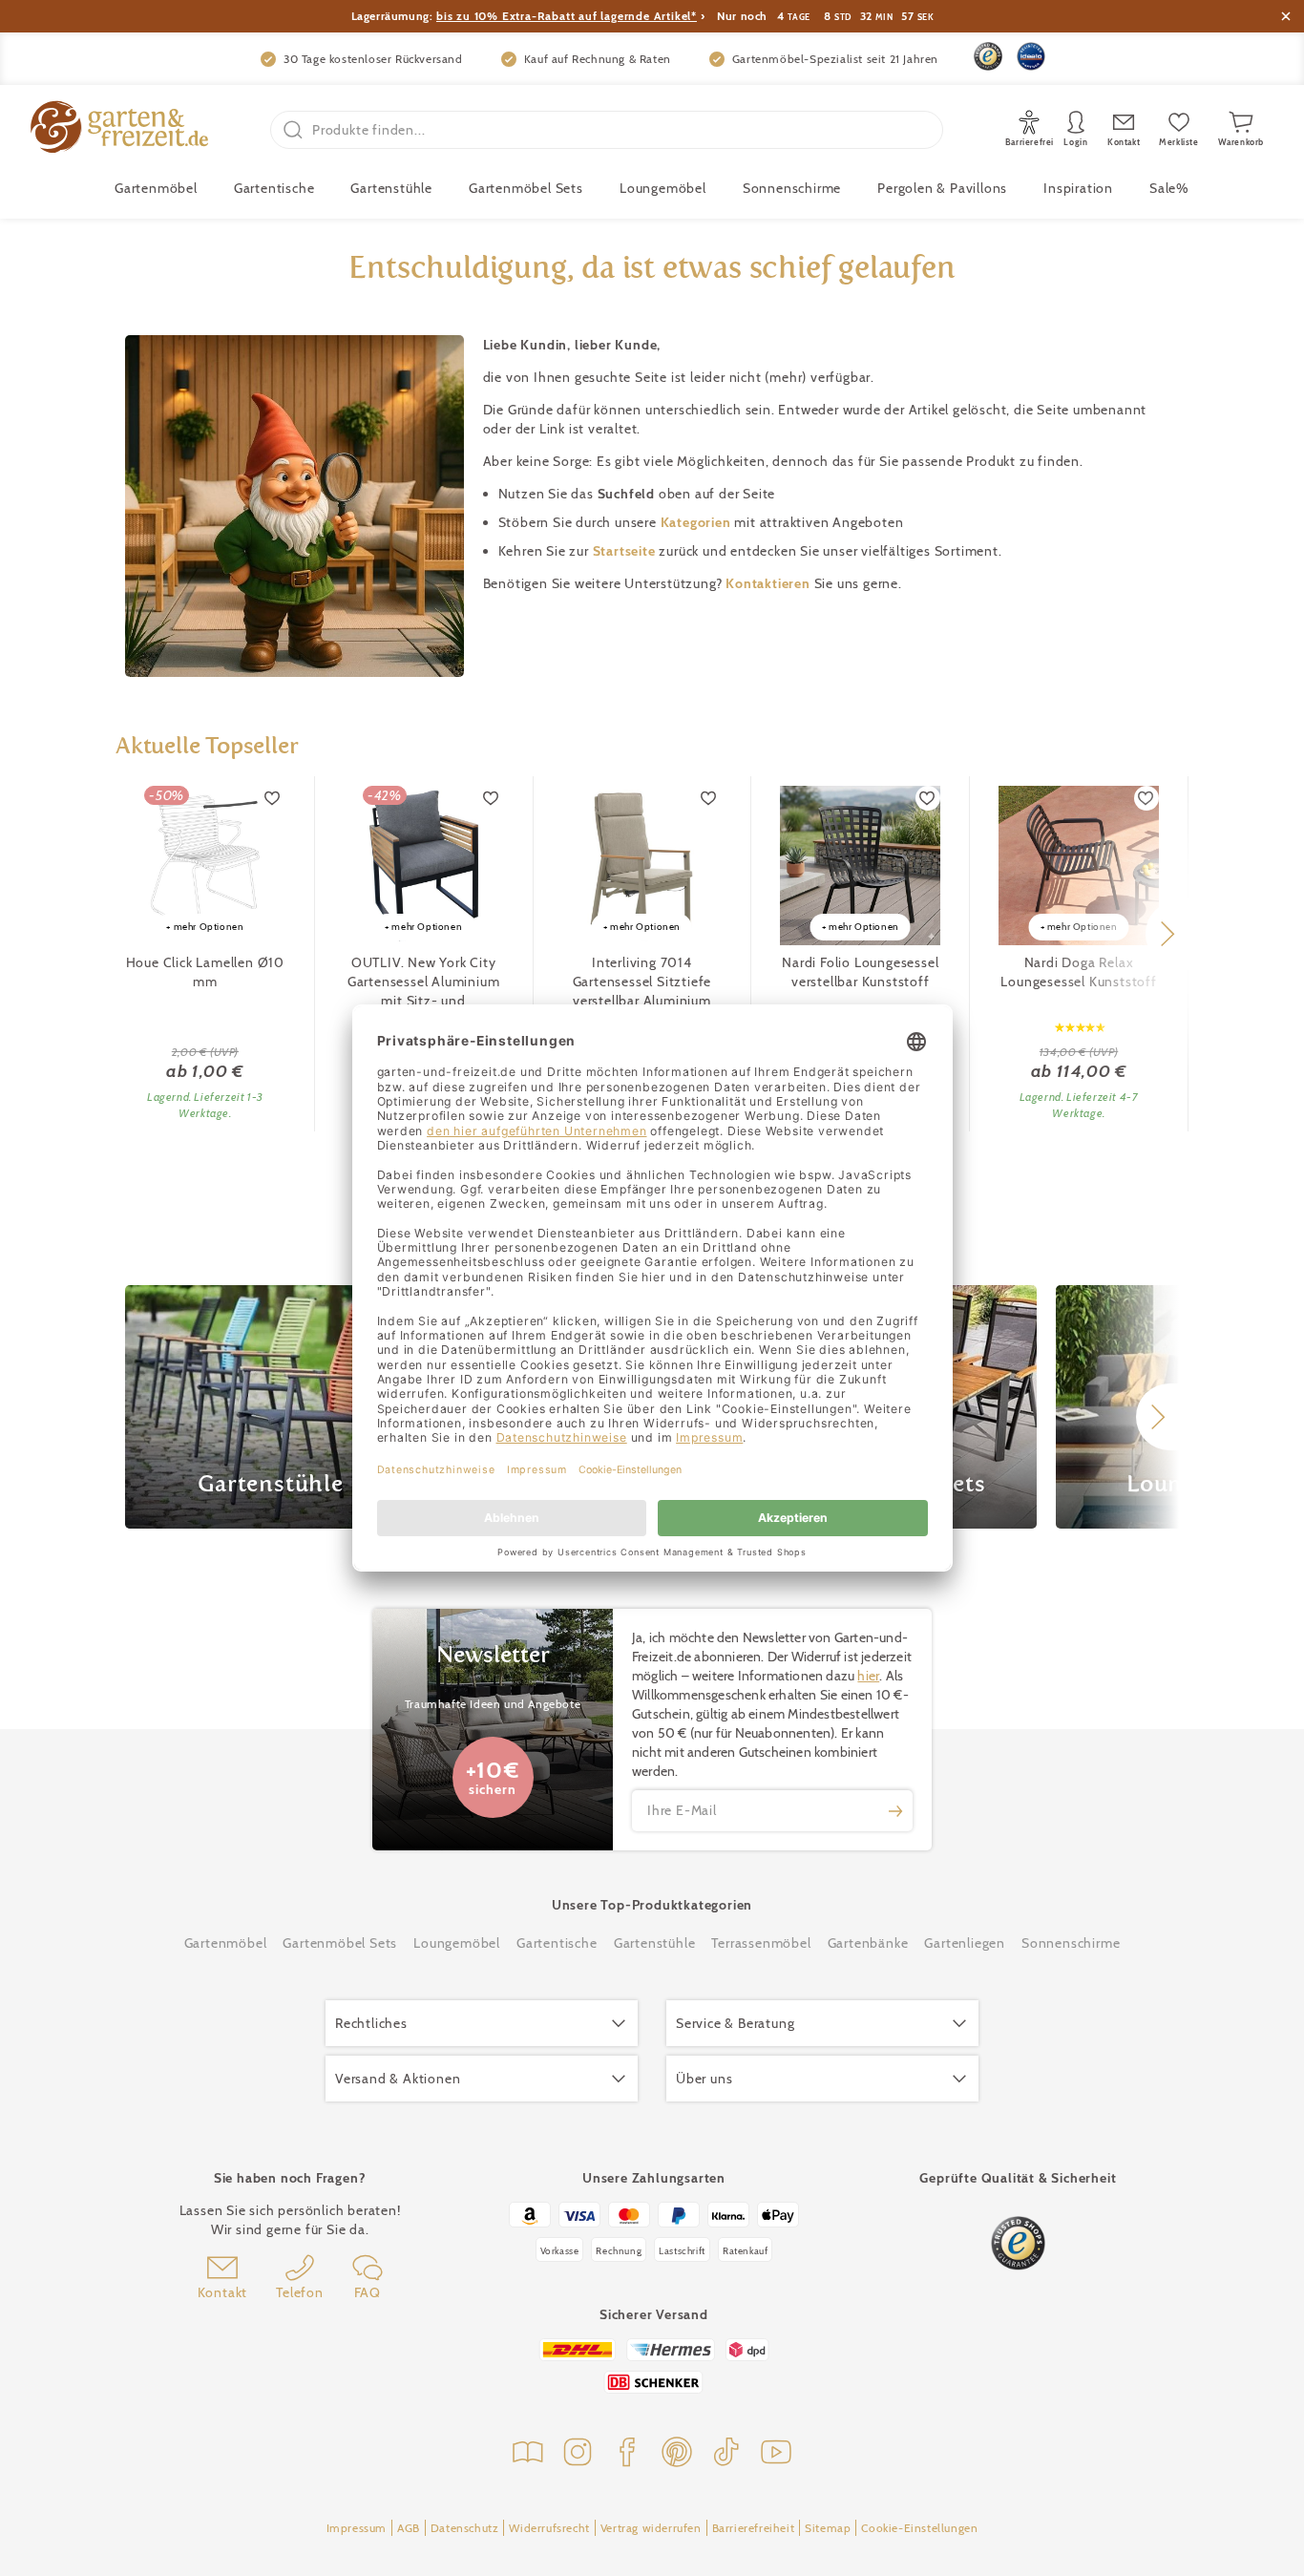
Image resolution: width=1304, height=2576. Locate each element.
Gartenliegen (965, 1943)
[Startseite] (119, 129)
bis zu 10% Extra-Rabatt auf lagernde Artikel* (567, 16)
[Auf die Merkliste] (273, 798)
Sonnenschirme (792, 188)
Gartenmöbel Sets (526, 188)
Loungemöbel (663, 188)
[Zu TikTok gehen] (726, 2454)
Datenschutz (465, 2528)
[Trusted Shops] (988, 56)
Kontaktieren (769, 583)
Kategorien (698, 522)
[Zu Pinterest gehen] (677, 2454)
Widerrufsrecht (549, 2528)
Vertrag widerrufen (651, 2528)
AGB (409, 2528)
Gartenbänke (868, 1943)
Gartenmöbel (226, 1943)
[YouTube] (776, 2454)
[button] (1167, 934)
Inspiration (1078, 188)
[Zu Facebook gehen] (627, 2454)
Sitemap (828, 2528)
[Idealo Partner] (1031, 56)
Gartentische (274, 188)
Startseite (626, 551)
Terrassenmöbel (761, 1943)
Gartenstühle (391, 188)
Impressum (357, 2528)
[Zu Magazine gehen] (528, 2454)
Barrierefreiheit (754, 2528)
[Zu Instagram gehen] (578, 2454)
